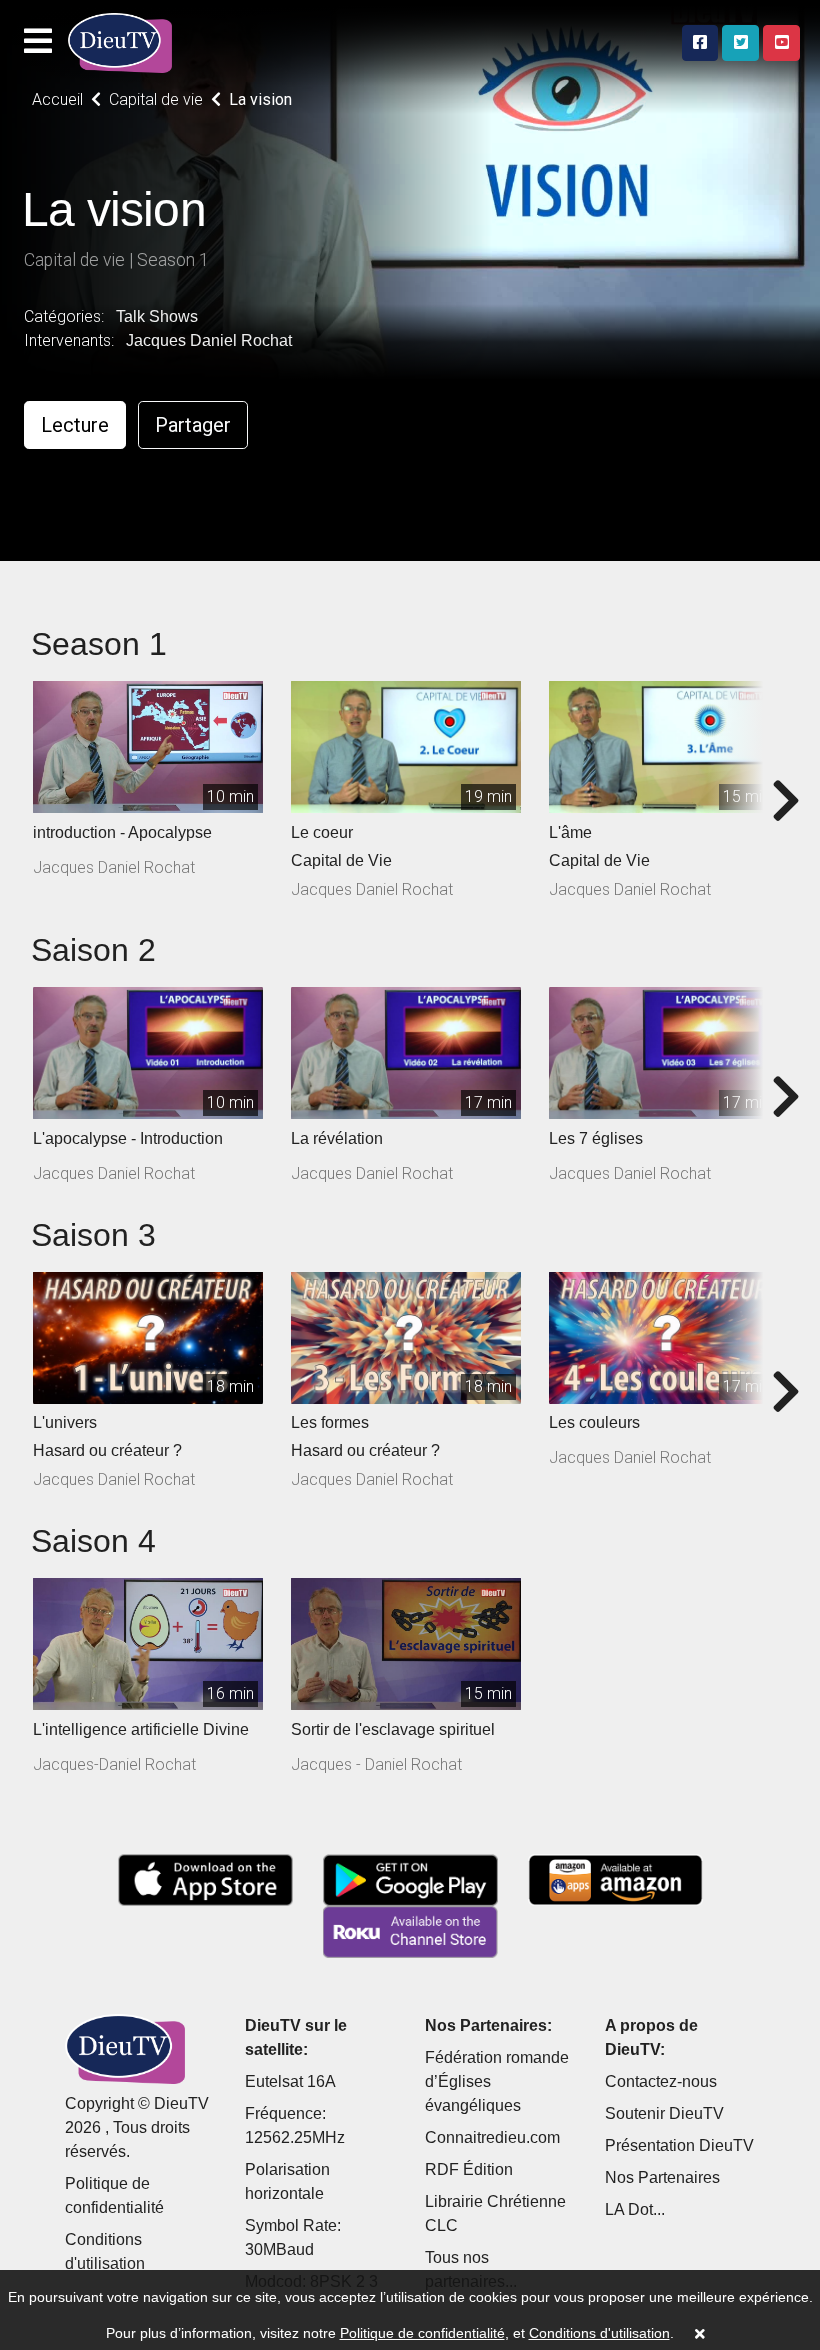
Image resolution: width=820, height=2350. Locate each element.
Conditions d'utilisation (599, 2333)
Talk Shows (157, 316)
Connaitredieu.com (492, 2137)
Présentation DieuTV (679, 2145)
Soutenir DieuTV (664, 2113)
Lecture (75, 425)
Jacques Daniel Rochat (209, 340)
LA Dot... (635, 2209)
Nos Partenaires (662, 2177)
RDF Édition (469, 2169)
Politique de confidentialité (422, 2333)
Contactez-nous (661, 2081)
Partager (193, 425)
